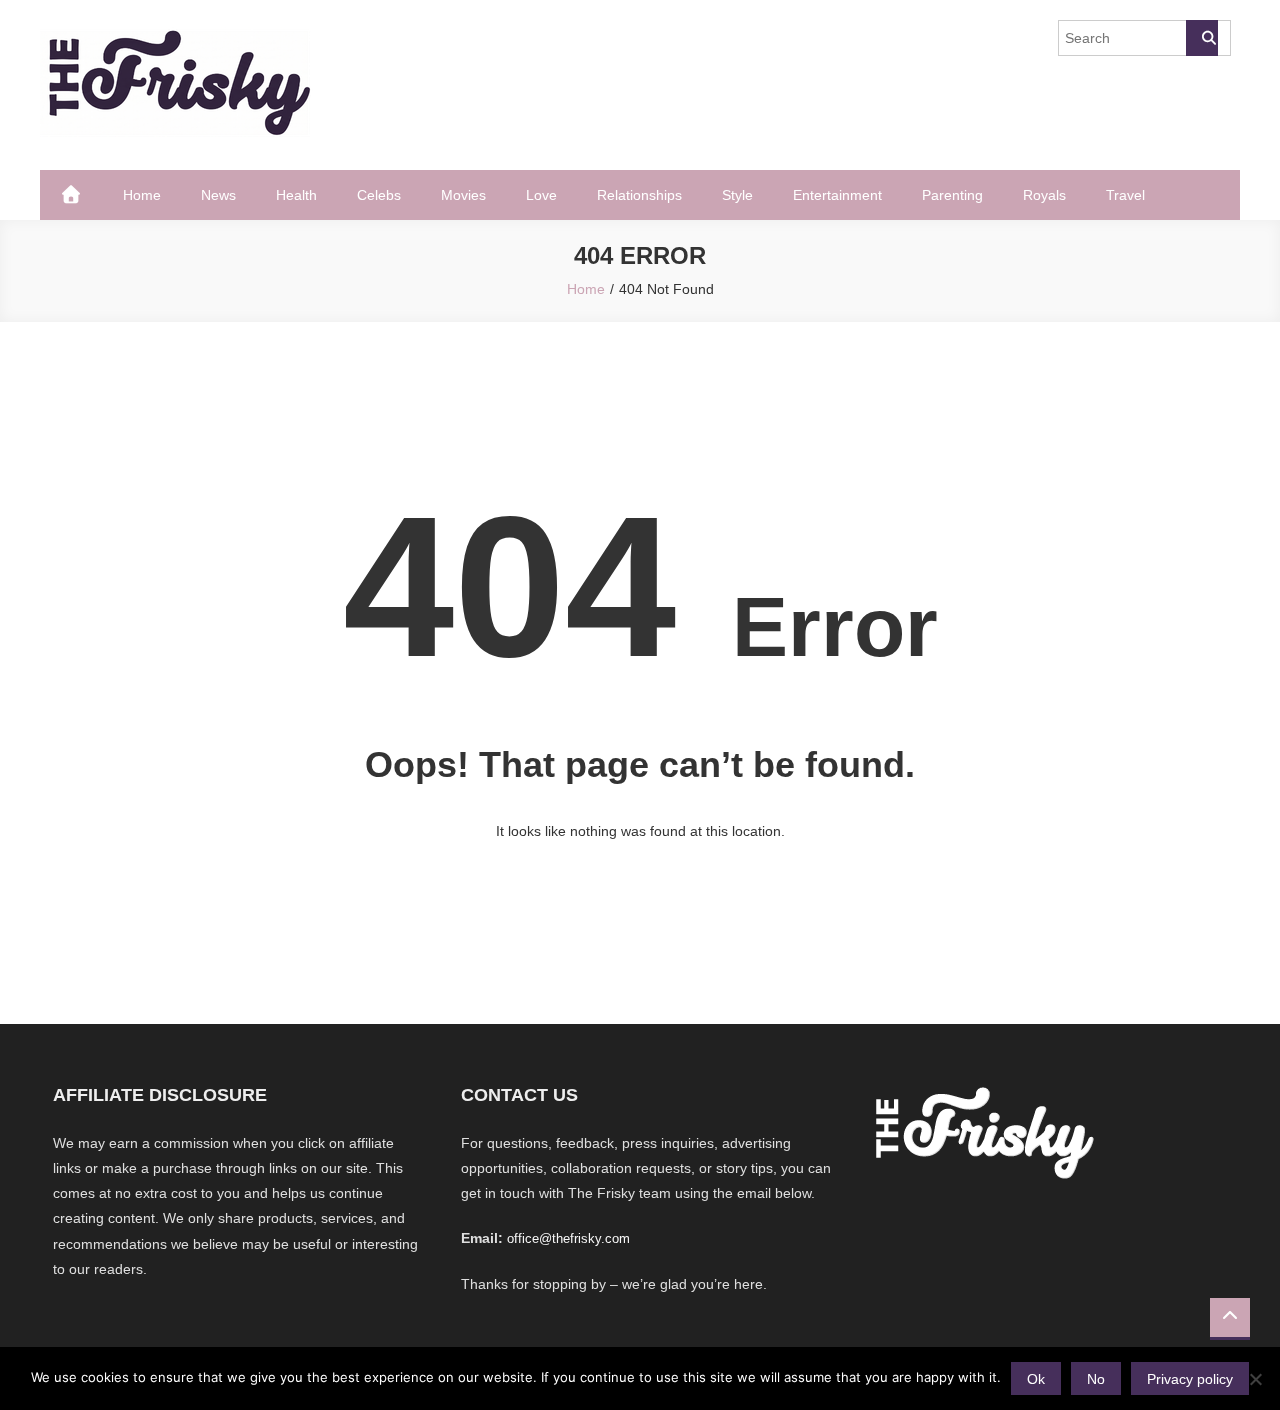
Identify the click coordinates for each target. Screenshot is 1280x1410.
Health (296, 195)
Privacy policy (1190, 1379)
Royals (1044, 195)
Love (541, 195)
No (1096, 1379)
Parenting (952, 195)
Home (142, 195)
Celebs (379, 195)
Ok (1036, 1379)
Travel (1125, 195)
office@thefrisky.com (568, 1238)
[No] (1255, 1379)
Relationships (639, 195)
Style (737, 195)
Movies (463, 195)
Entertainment (837, 195)
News (218, 195)
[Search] (1202, 38)
